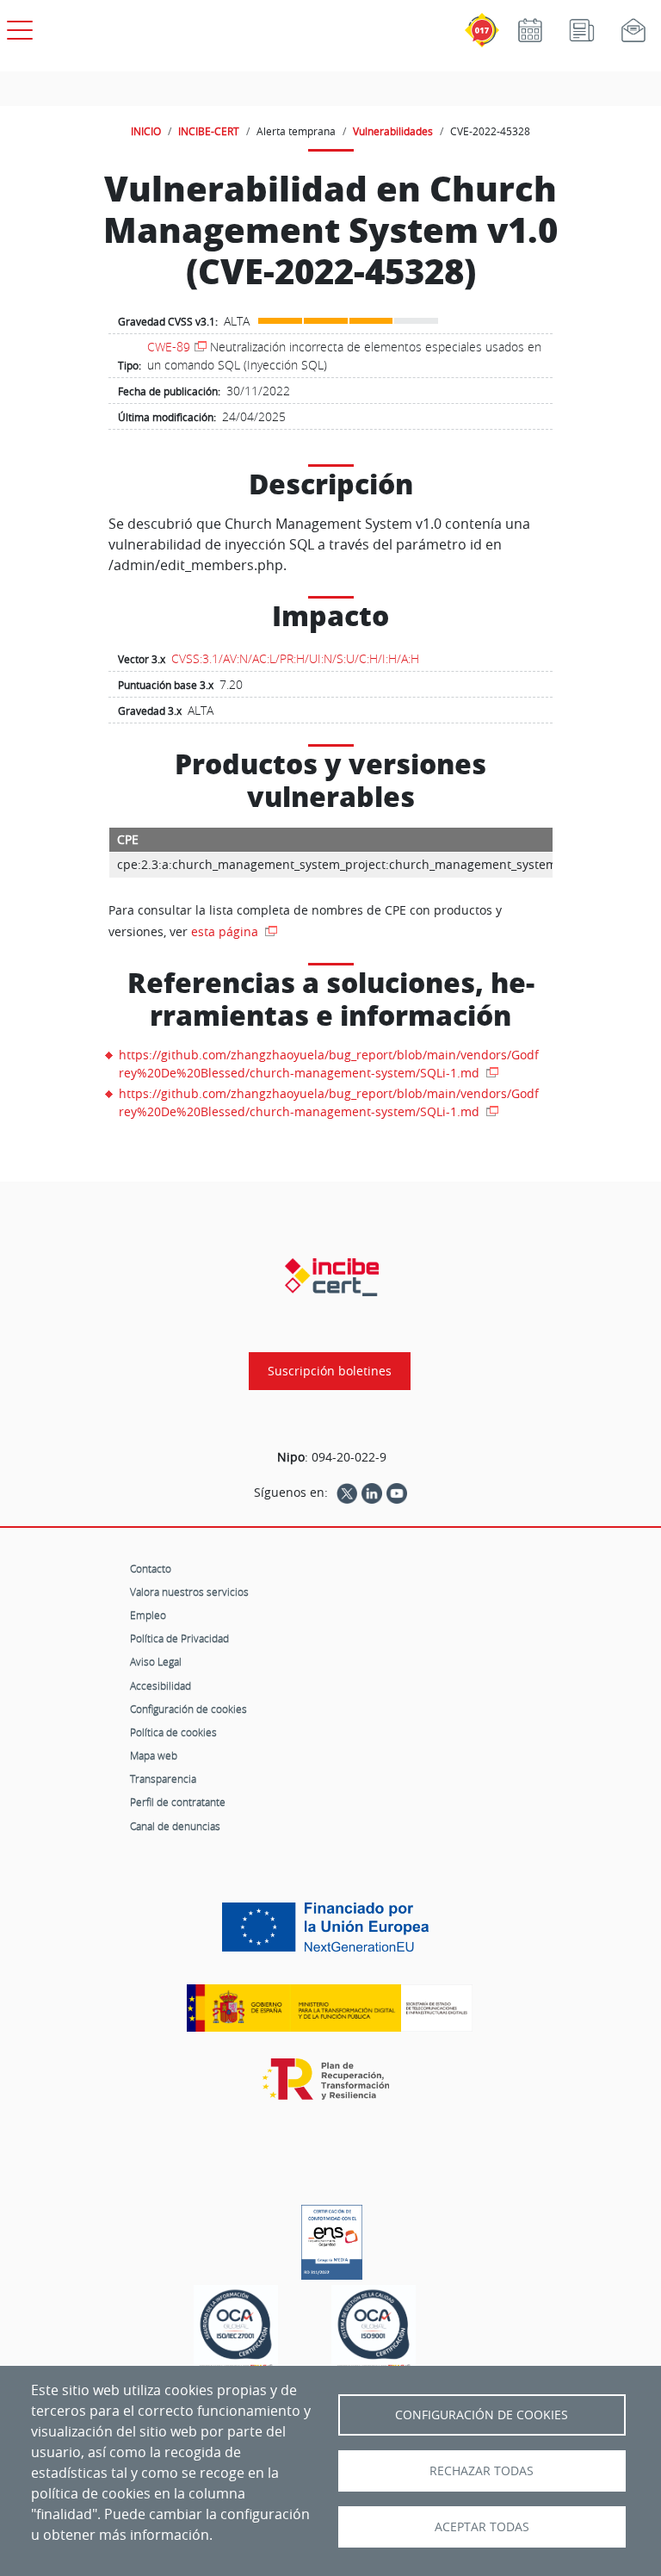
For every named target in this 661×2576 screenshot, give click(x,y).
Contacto (151, 1568)
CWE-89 (169, 347)
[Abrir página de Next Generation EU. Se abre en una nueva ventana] (330, 1934)
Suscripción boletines (330, 1371)
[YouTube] (397, 1493)
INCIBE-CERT (209, 131)
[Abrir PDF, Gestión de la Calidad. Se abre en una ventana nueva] (374, 2330)
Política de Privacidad (179, 1638)
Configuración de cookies (188, 1709)
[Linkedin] (372, 1493)
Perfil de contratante (178, 1802)
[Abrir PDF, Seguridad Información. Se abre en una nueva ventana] (236, 2330)
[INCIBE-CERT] (332, 1277)
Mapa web (154, 1755)
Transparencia (163, 1778)
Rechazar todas (482, 2471)
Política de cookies (173, 1732)
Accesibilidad (161, 1685)
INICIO (146, 131)
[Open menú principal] (17, 27)
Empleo (148, 1615)
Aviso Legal (156, 1661)
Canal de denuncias (175, 1826)
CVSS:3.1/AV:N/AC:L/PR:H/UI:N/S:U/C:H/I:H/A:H (295, 658)
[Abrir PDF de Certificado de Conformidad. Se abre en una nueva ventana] (332, 2238)
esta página (226, 931)
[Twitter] (347, 1493)
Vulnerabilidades (393, 131)
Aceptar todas (482, 2527)
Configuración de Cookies (482, 2415)
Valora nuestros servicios (189, 1592)
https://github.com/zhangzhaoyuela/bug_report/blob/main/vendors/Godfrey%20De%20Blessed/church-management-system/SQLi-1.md (329, 1064)
